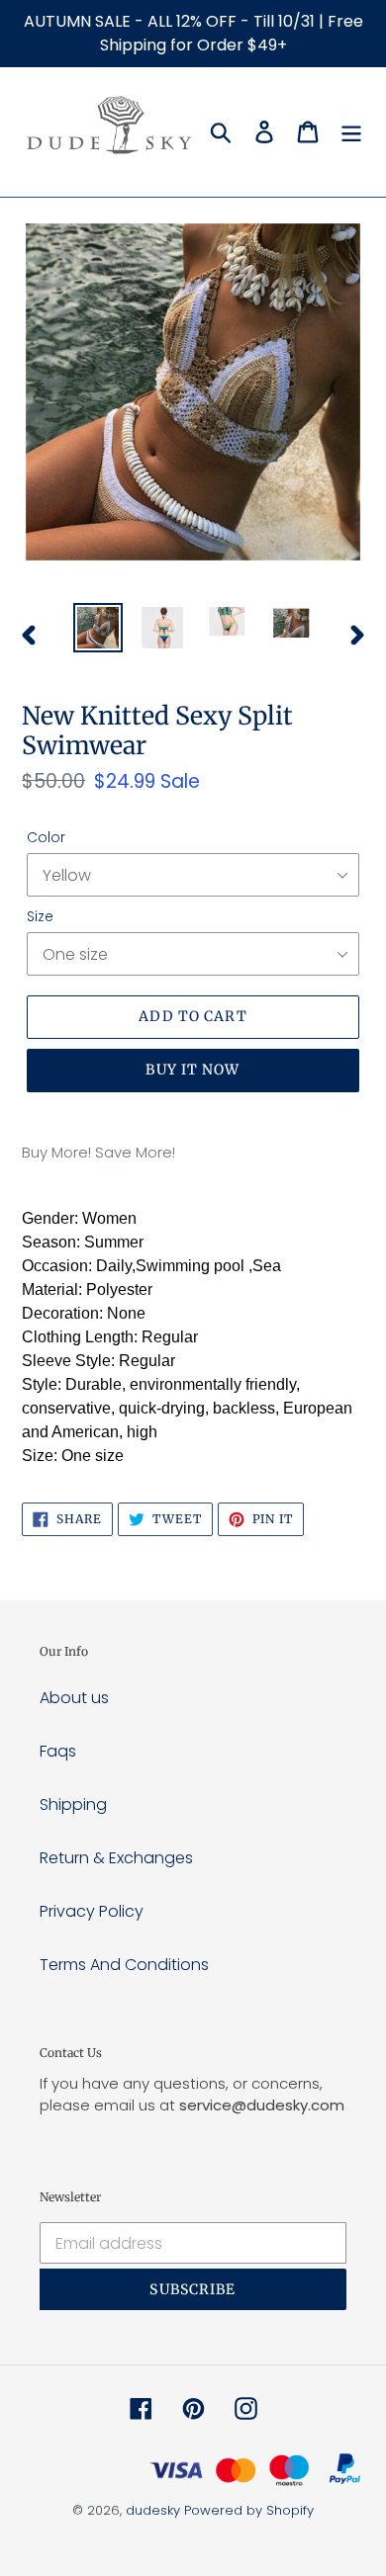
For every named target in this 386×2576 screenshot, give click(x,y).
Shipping (73, 1804)
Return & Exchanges (116, 1858)
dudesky (153, 2510)
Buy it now (193, 1070)
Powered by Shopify (249, 2510)
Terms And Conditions (124, 1965)
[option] (98, 628)
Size (40, 916)
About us (74, 1698)
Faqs (58, 1751)
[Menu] (351, 131)
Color (46, 837)
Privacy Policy (92, 1911)
